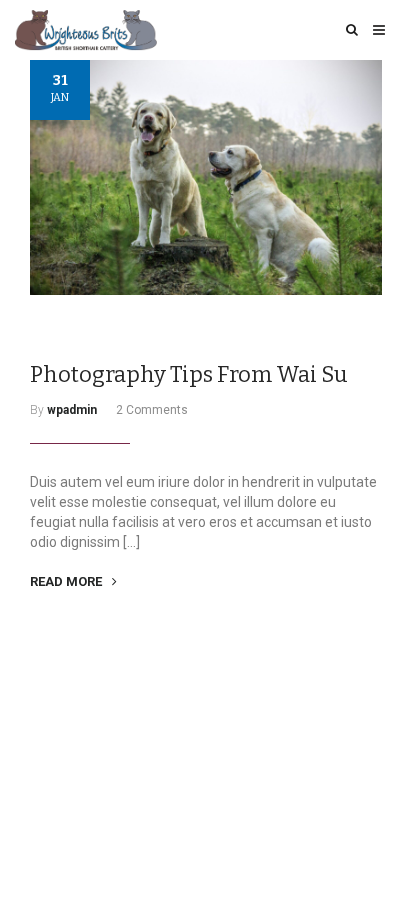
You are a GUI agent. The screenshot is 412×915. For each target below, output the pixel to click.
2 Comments (152, 410)
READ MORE (67, 581)
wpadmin (72, 410)
